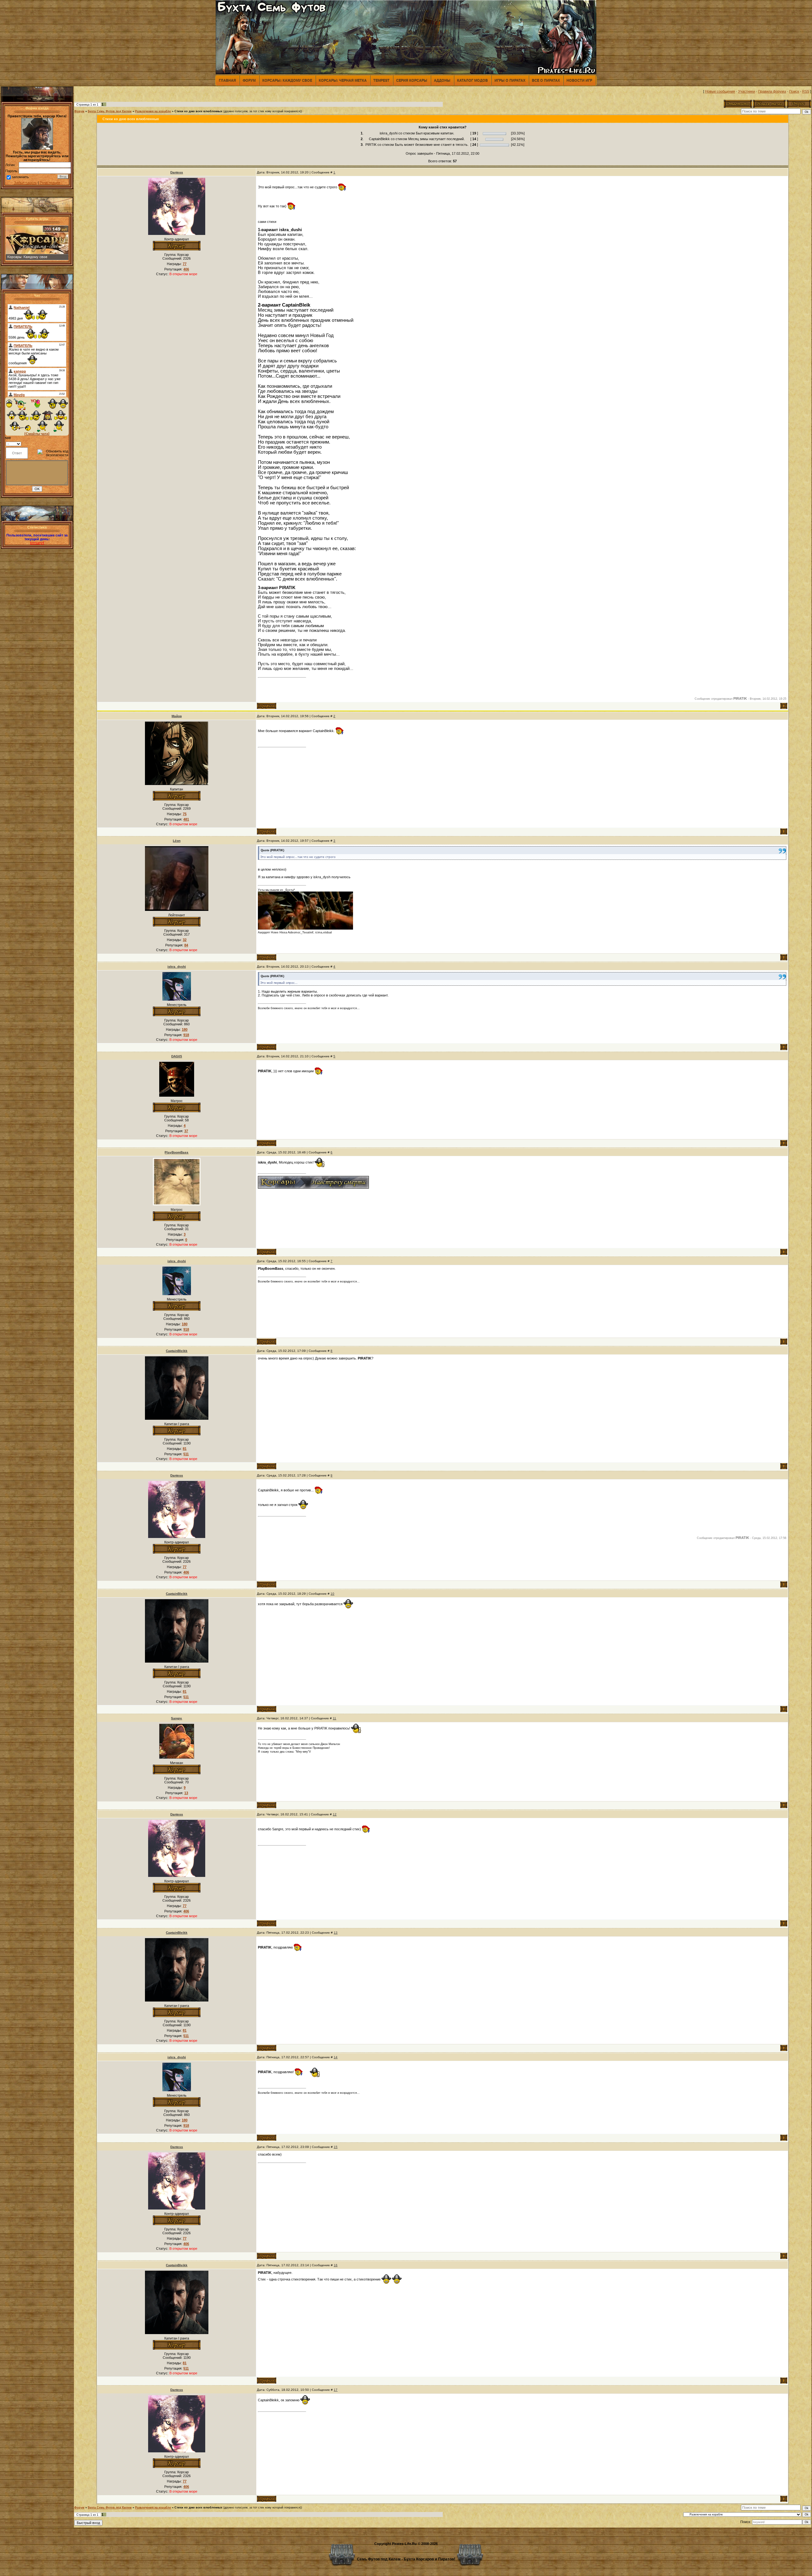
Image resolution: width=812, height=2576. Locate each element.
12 (335, 1814)
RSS (806, 91)
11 (334, 1718)
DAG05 (177, 1056)
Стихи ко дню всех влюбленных (198, 111)
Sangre (177, 1718)
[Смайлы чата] (37, 434)
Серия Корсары (412, 80)
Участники (747, 91)
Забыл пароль (25, 183)
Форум (249, 80)
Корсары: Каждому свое (287, 80)
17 (336, 2390)
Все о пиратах (546, 80)
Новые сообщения (720, 91)
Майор (177, 716)
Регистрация (50, 183)
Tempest (381, 80)
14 (336, 2057)
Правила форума (772, 91)
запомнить (20, 177)
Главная (227, 80)
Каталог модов (472, 80)
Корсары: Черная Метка (343, 80)
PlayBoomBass (177, 1152)
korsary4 (37, 543)
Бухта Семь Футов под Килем (110, 111)
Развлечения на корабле (153, 111)
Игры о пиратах (510, 80)
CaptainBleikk (177, 1351)
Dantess (177, 172)
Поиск (794, 91)
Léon (177, 841)
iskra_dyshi (177, 967)
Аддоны (442, 80)
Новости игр (579, 80)
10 (332, 1594)
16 (336, 2265)
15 (336, 2147)
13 (336, 1933)
